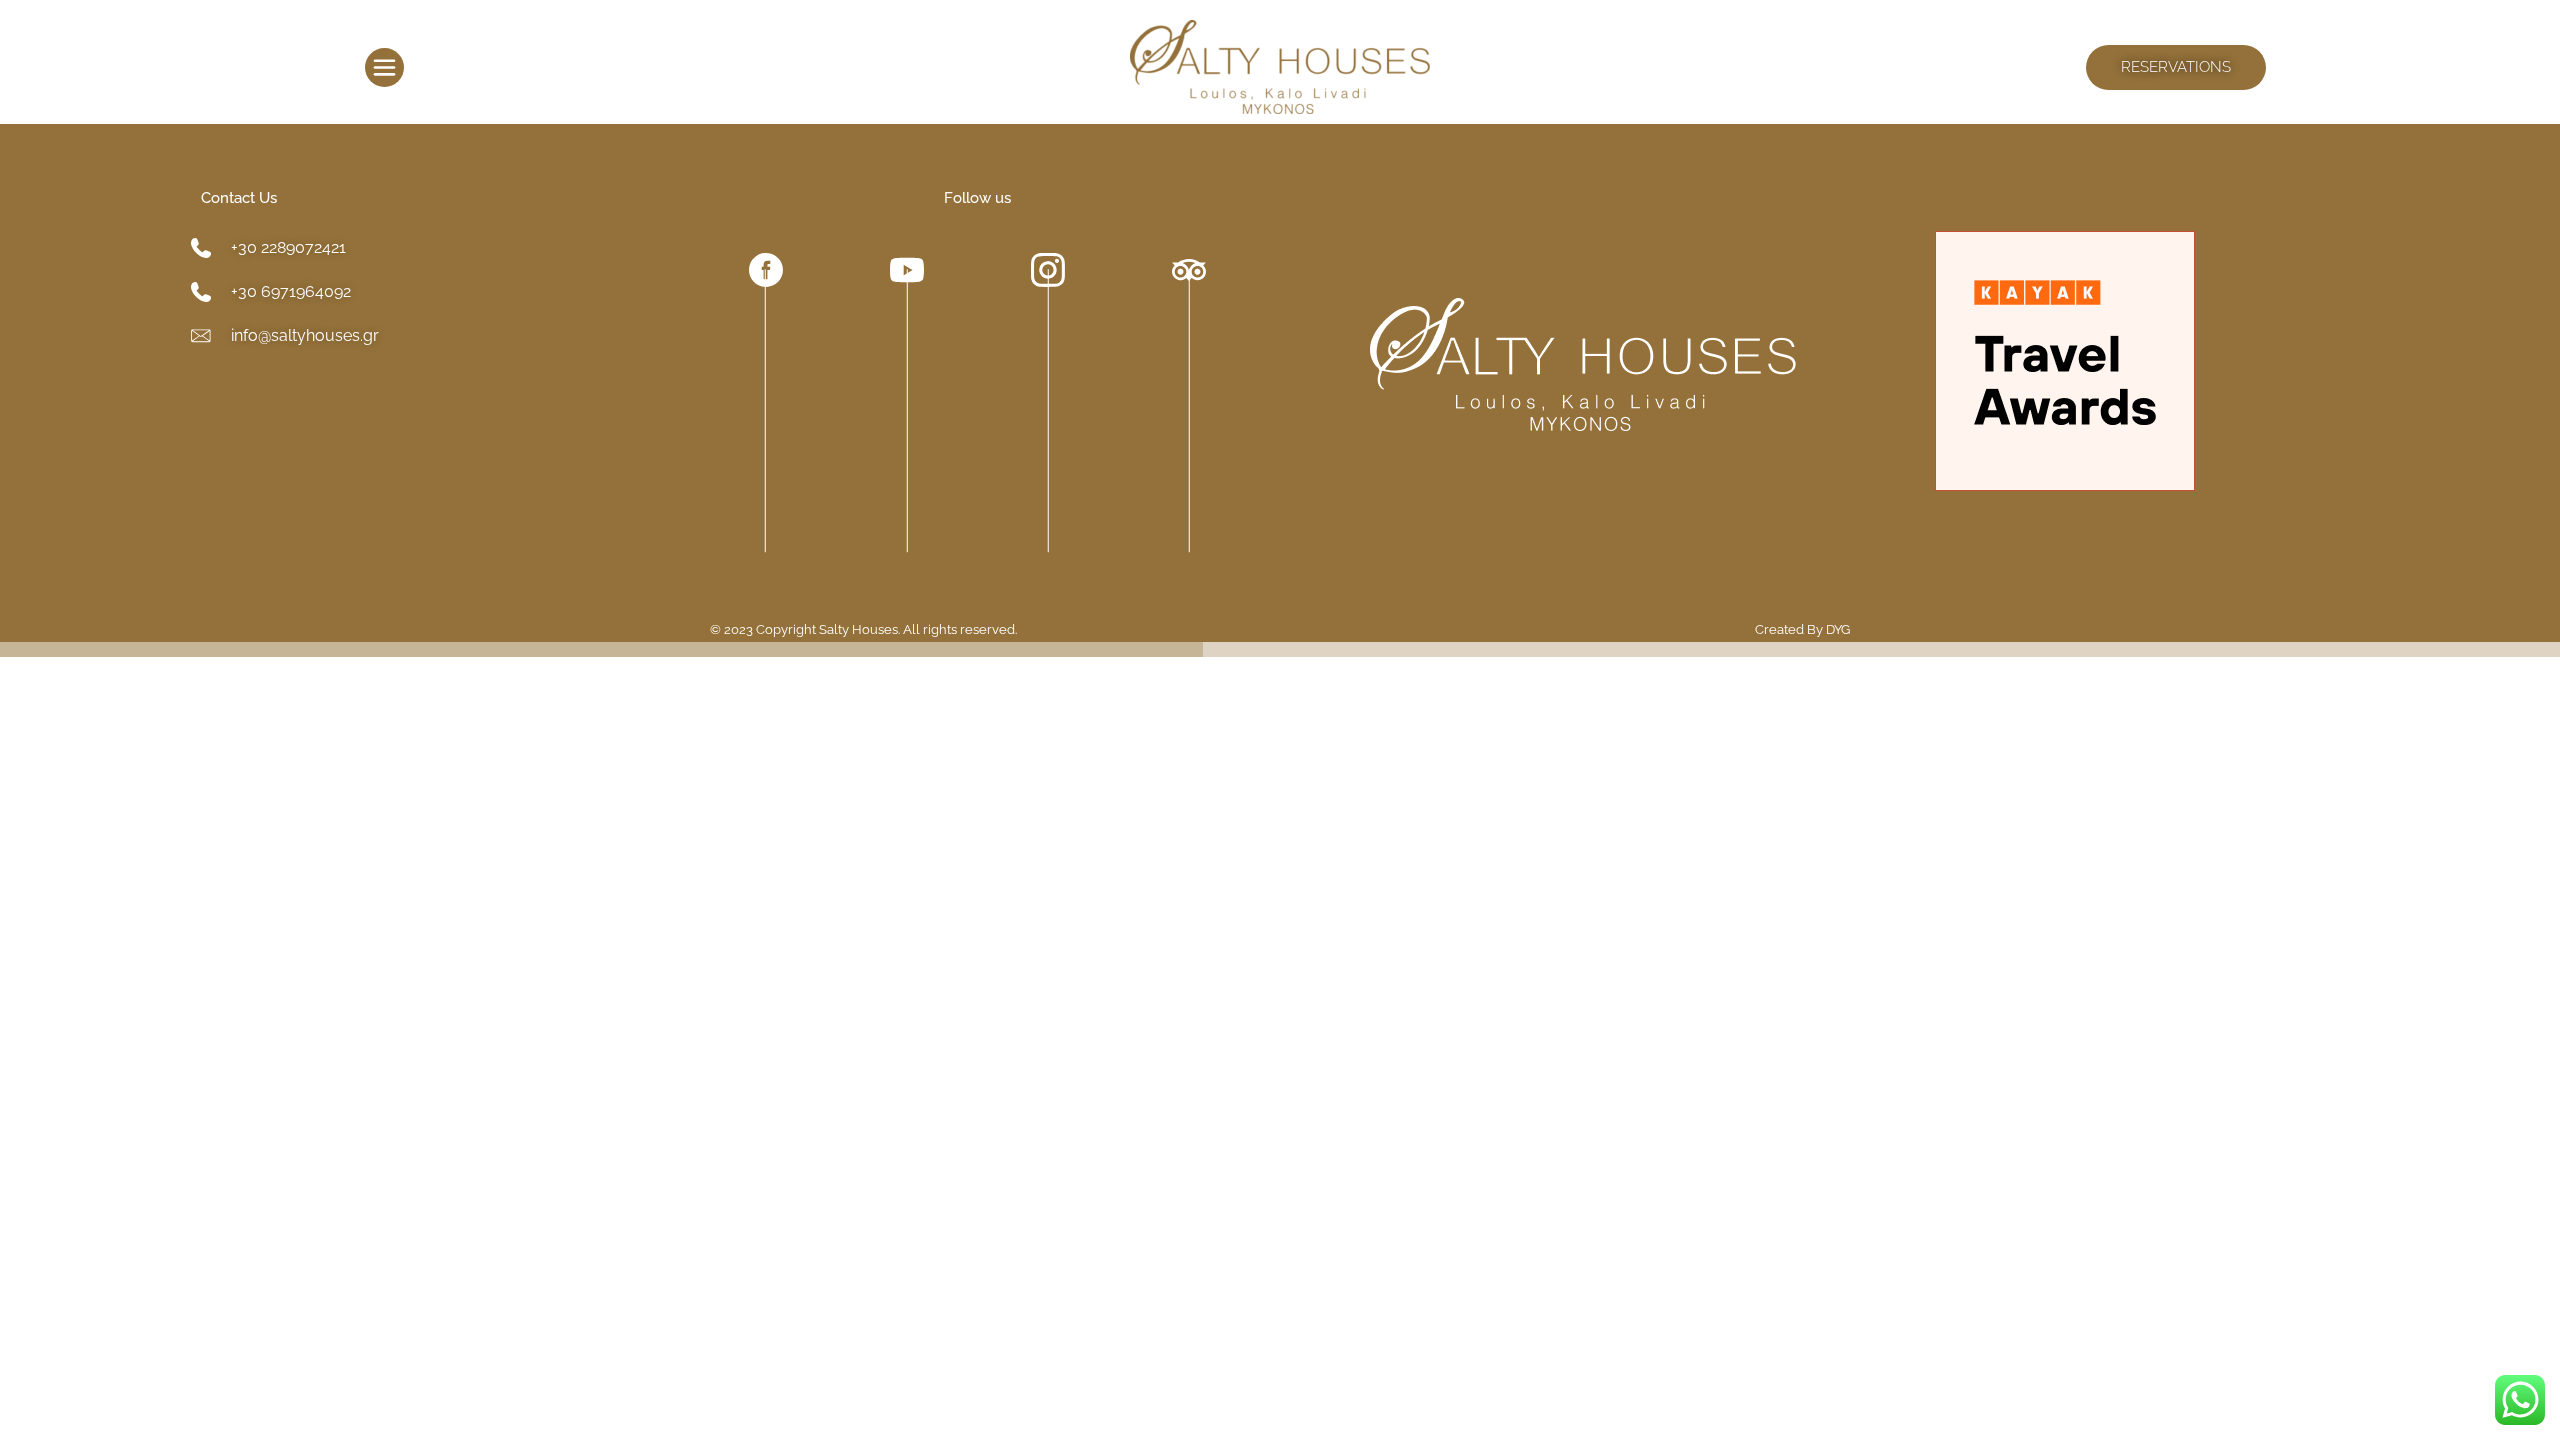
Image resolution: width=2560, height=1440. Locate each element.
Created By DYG (1802, 629)
